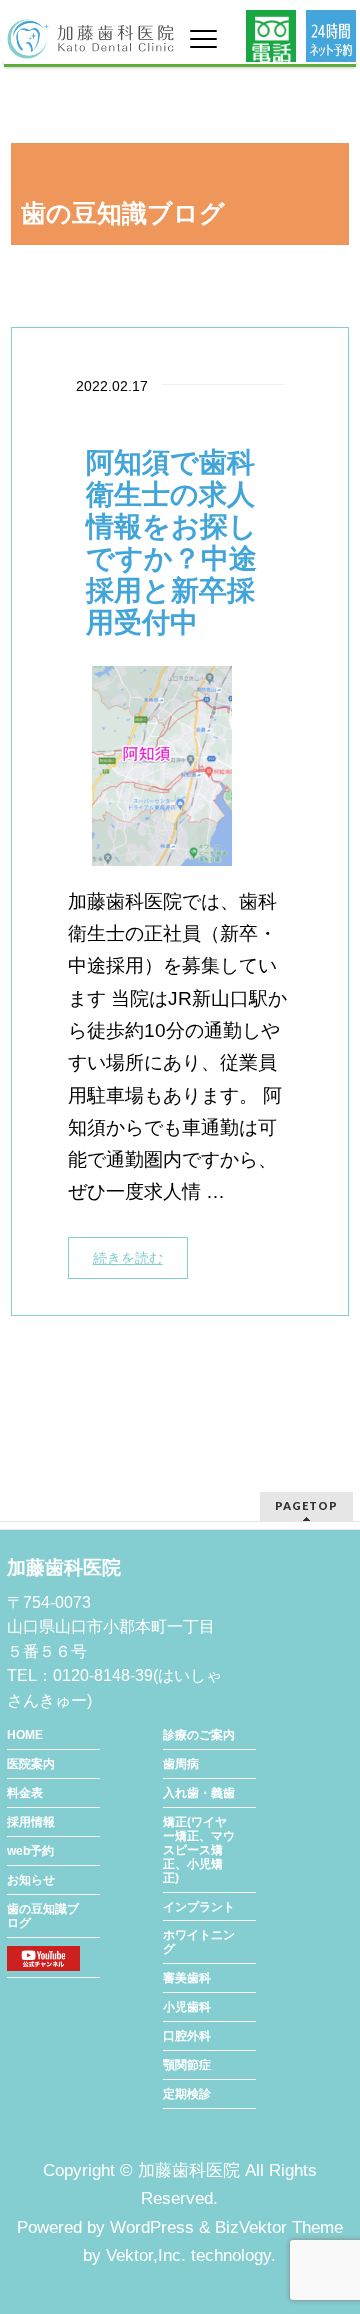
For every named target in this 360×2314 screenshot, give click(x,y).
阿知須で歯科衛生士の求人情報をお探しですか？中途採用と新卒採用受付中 (171, 542)
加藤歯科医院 (189, 2170)
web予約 (30, 1851)
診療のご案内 (199, 1735)
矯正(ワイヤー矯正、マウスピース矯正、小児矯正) (199, 1850)
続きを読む (128, 1258)
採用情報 (31, 1822)
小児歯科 (187, 2007)
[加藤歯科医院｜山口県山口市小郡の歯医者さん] (90, 36)
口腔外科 (187, 2036)
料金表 (25, 1793)
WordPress (152, 2227)
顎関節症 (187, 2065)
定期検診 (187, 2094)
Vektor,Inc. (146, 2255)
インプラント (199, 1907)
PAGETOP (306, 1505)
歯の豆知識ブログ (43, 1916)
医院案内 (31, 1764)
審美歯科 (187, 1978)
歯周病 (181, 1764)
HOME (25, 1735)
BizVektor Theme (279, 2227)
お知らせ (31, 1880)
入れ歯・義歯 (199, 1793)
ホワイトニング (199, 1942)
